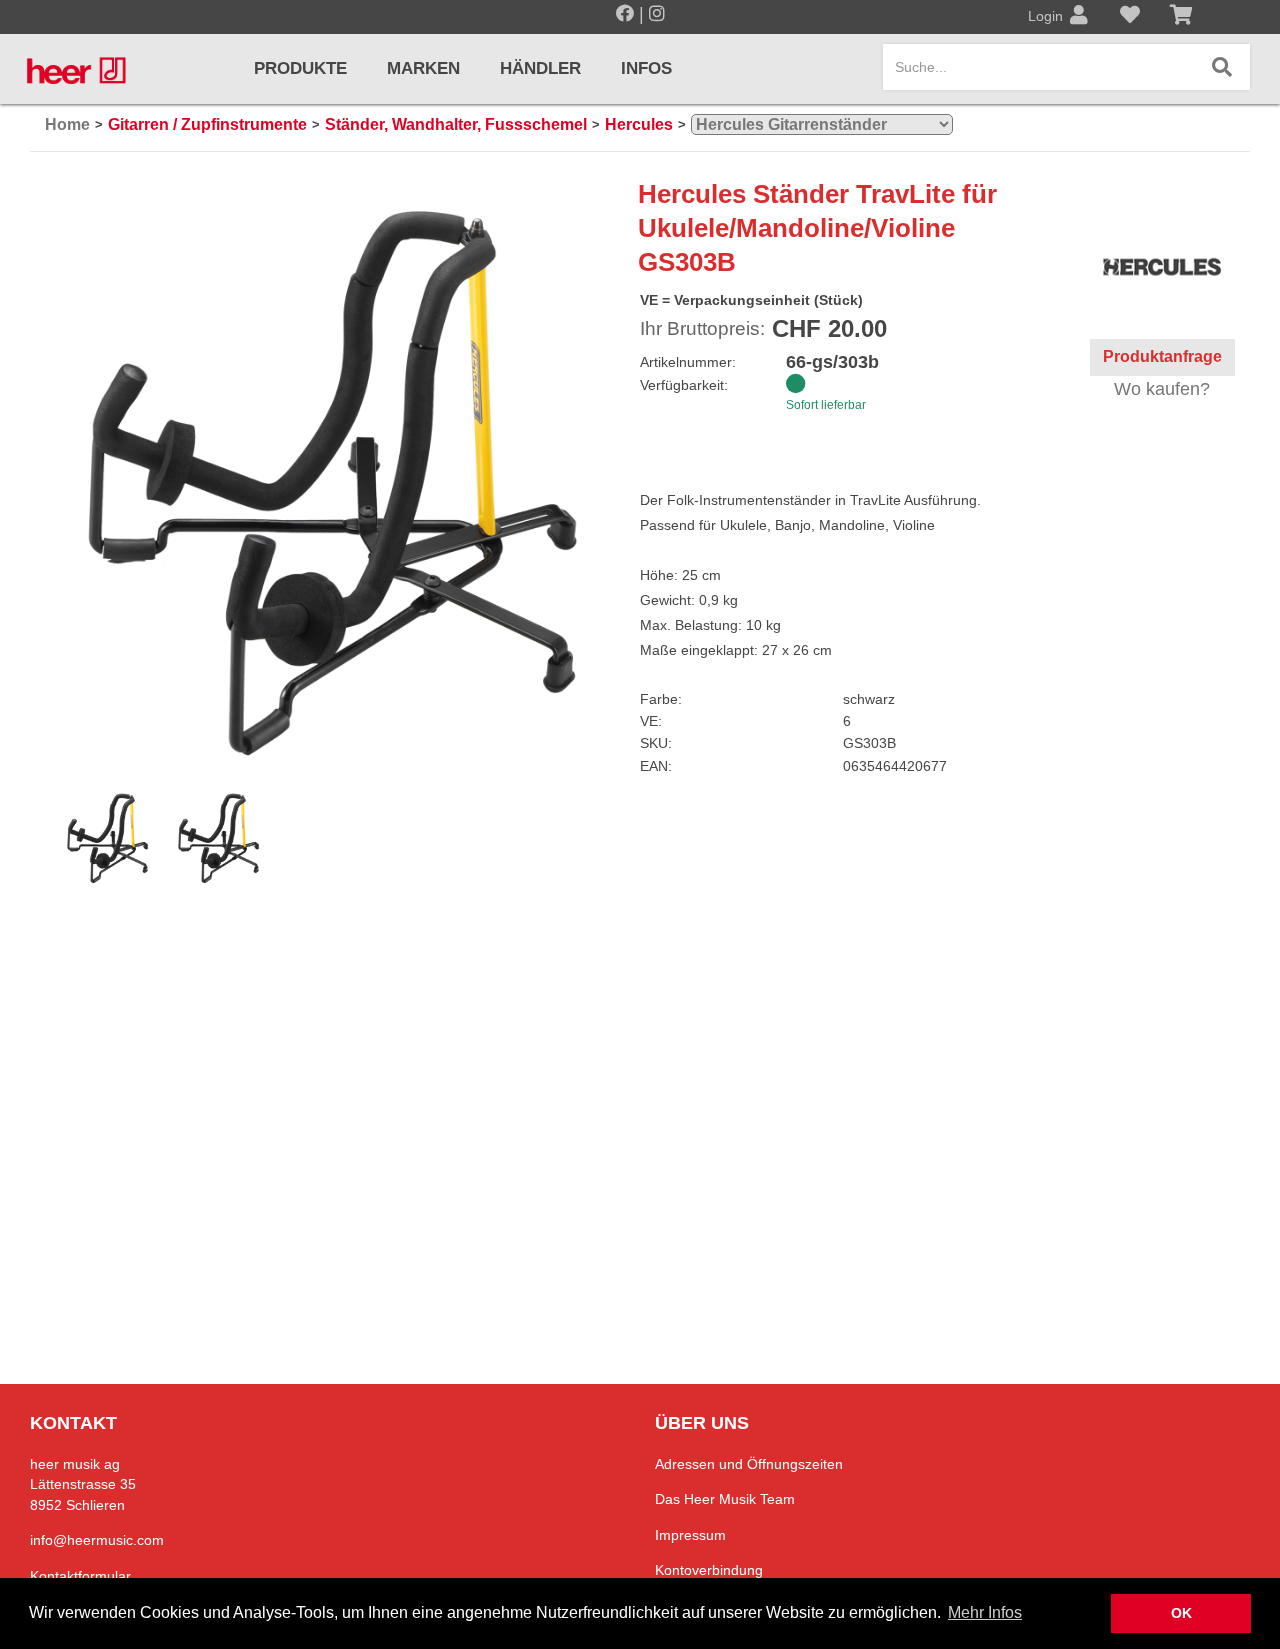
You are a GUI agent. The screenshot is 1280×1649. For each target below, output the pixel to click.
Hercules (639, 124)
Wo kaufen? (1162, 389)
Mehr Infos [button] (985, 1612)
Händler (540, 68)
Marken (423, 68)
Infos (646, 68)
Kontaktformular (80, 1576)
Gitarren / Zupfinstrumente (207, 124)
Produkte (300, 68)
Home (67, 124)
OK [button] (1181, 1613)
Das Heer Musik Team (725, 1499)
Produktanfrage (1162, 356)
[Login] (1079, 17)
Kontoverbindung (709, 1570)
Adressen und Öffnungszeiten (749, 1464)
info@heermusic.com (97, 1540)
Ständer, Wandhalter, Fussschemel (456, 124)
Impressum (690, 1535)
